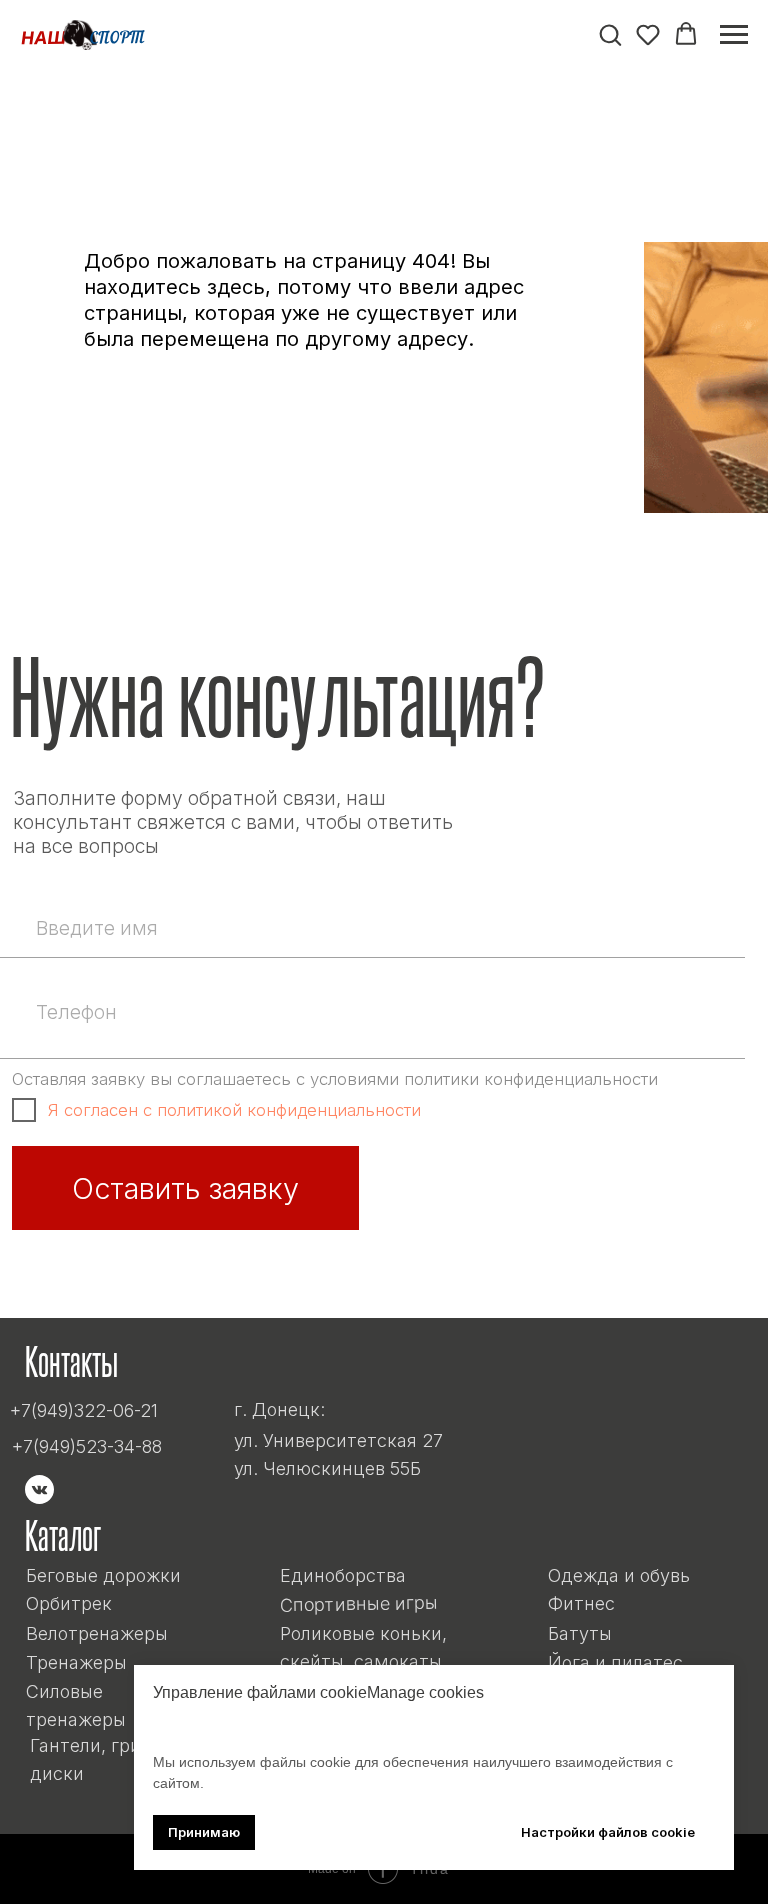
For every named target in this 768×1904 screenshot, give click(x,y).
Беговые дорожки (103, 1575)
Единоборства (343, 1575)
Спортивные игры (358, 1604)
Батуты (580, 1633)
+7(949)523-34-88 (87, 1446)
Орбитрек (69, 1603)
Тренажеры (76, 1662)
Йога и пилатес (615, 1662)
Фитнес (581, 1603)
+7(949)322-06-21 (84, 1410)
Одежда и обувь (619, 1575)
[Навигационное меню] (734, 35)
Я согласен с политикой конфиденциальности (234, 1110)
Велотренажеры (97, 1633)
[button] (610, 34)
